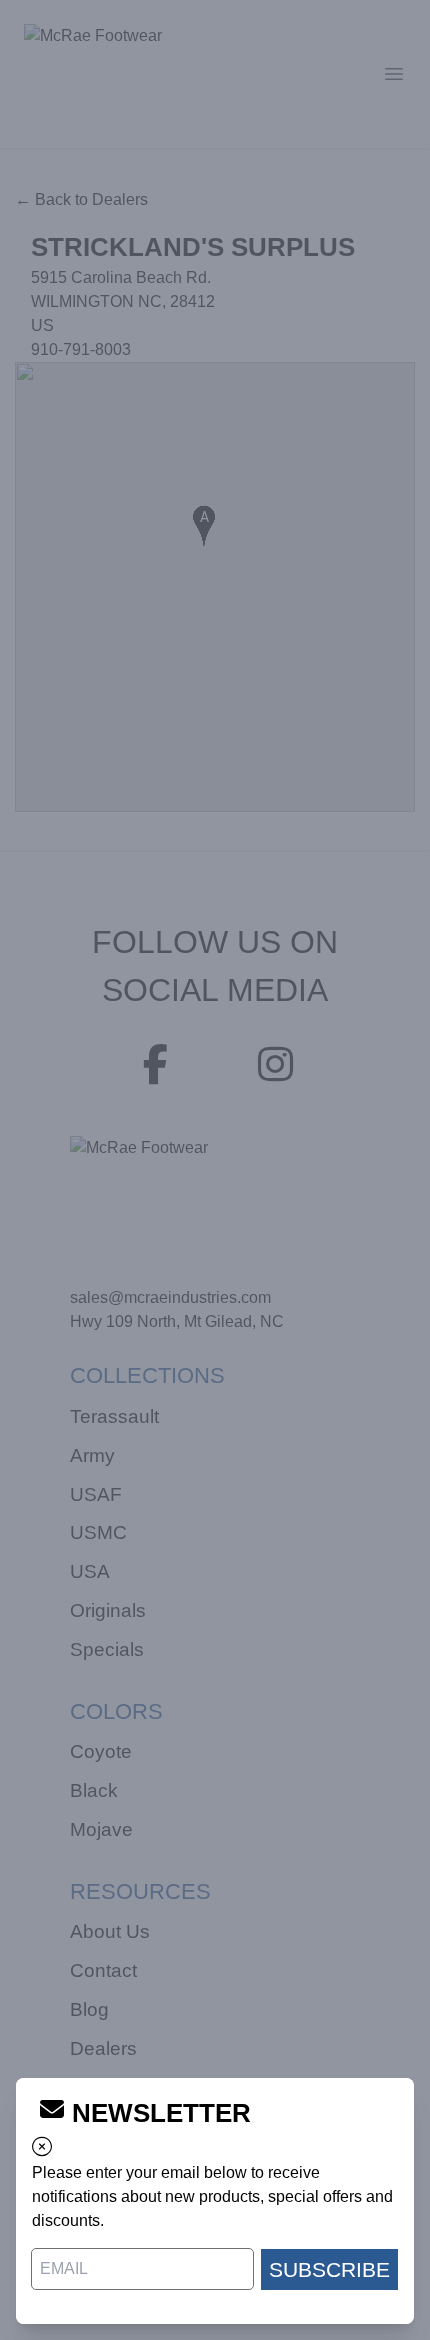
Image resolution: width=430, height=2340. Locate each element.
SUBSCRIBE (329, 2269)
